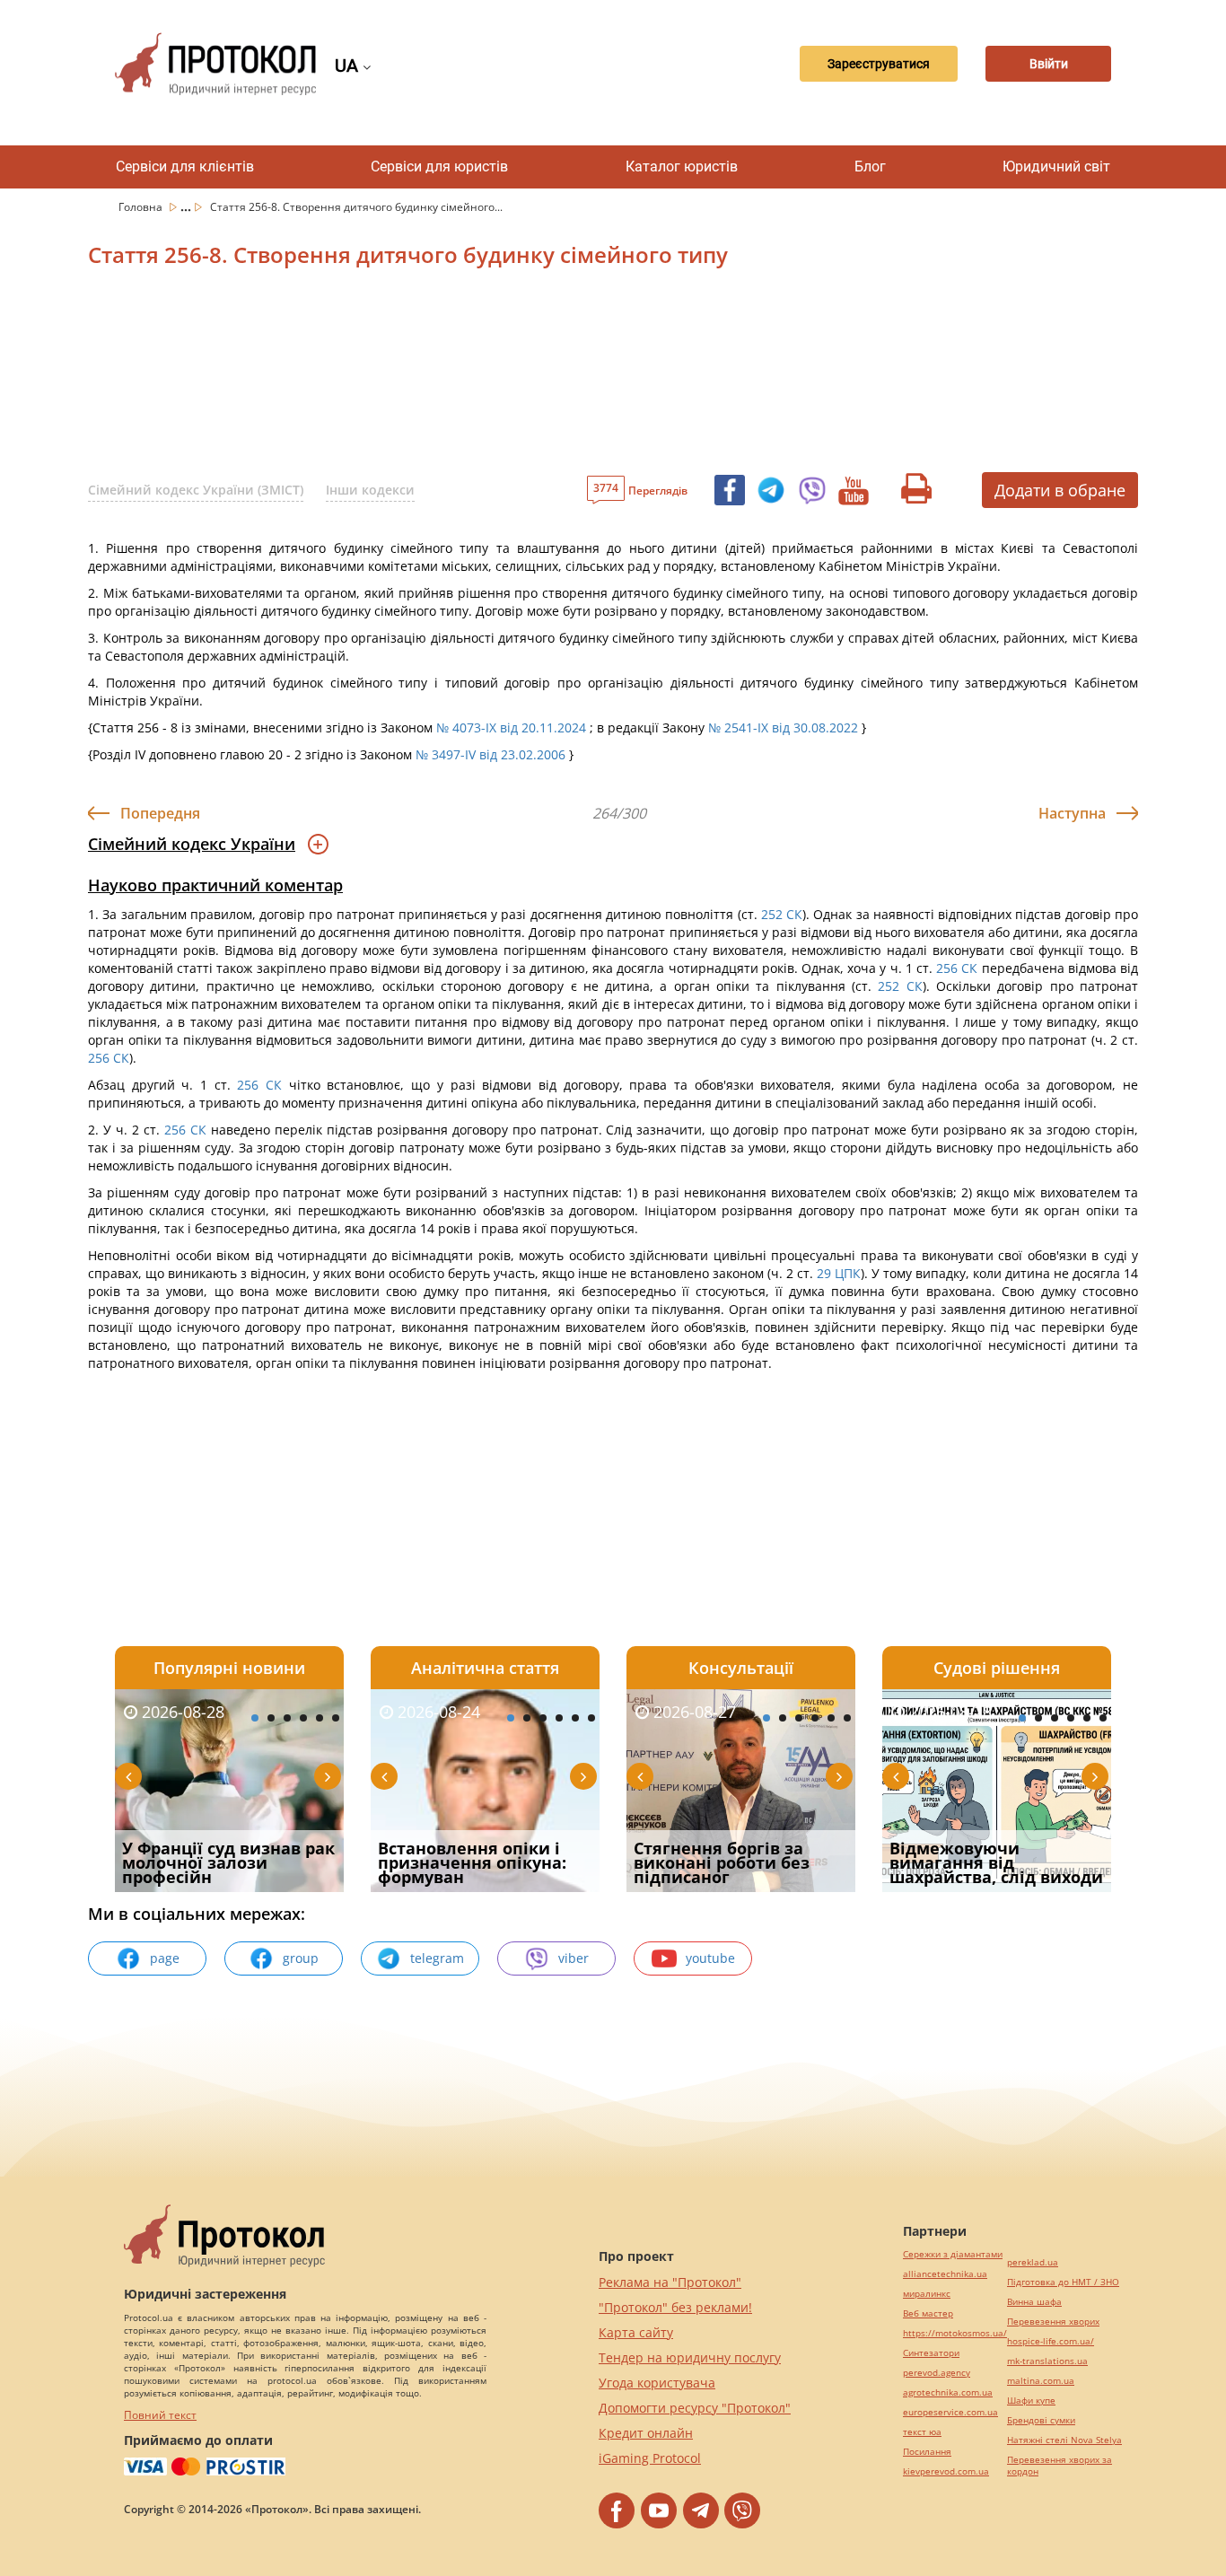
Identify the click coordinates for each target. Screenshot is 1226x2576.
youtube (710, 1958)
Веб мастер (928, 2313)
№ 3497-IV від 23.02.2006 (490, 754)
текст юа (922, 2432)
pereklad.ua (1033, 2262)
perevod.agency (937, 2373)
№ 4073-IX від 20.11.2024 (511, 727)
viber (574, 1958)
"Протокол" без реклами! (675, 2307)
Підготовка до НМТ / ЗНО (1063, 2282)
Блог (870, 166)
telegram (437, 1958)
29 (824, 1273)
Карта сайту (636, 2332)
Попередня (160, 813)
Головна (142, 207)
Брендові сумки (1041, 2420)
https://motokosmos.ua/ (955, 2333)
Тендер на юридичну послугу (690, 2357)
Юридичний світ (1056, 166)
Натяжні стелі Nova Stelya (1064, 2440)
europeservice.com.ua (950, 2412)
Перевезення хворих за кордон (1060, 2466)
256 (947, 968)
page (165, 1958)
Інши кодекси (370, 490)
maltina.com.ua (1041, 2381)
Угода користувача (657, 2383)
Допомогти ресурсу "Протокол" (695, 2408)
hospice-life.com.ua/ (1051, 2341)
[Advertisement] (519, 376)
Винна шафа (1034, 2302)
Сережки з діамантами (953, 2254)
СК (794, 914)
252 (772, 914)
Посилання (927, 2452)
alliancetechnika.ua (945, 2274)
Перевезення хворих (1053, 2322)
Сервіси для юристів (439, 166)
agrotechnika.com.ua (948, 2392)
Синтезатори (931, 2353)
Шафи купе (1031, 2401)
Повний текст (160, 2415)
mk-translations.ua (1047, 2361)
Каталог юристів (682, 166)
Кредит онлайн (646, 2433)
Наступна (1072, 813)
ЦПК (848, 1273)
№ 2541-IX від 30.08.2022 (783, 727)
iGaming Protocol (650, 2458)
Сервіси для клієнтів (185, 166)
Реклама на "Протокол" (670, 2282)
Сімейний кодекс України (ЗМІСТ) (196, 490)
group (301, 1958)
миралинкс (927, 2294)
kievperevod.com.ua (946, 2471)
